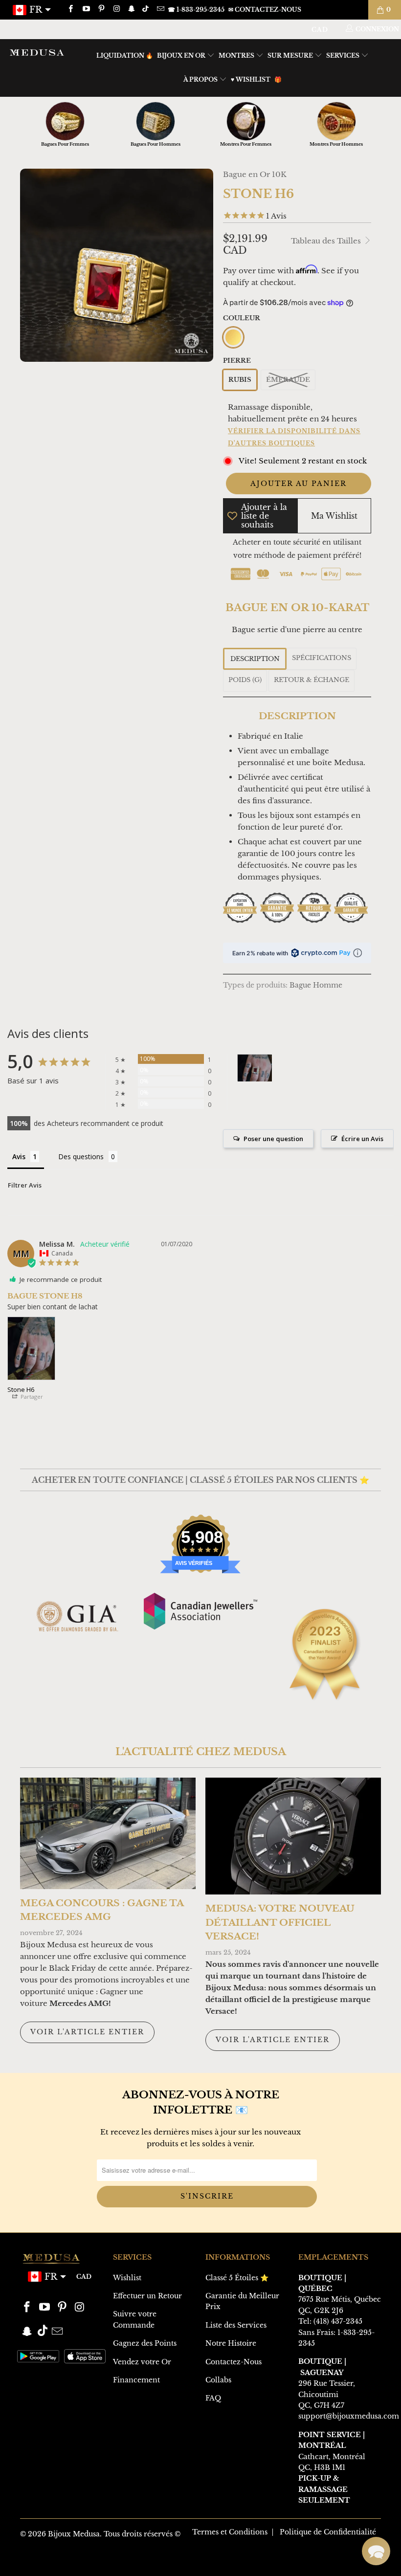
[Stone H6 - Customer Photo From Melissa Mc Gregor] (255, 1068)
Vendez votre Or (142, 2362)
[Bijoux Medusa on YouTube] (85, 10)
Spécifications (322, 658)
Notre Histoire (231, 2343)
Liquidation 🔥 (125, 55)
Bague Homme (316, 985)
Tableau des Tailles (327, 241)
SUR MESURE (291, 55)
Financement (136, 2380)
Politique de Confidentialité (328, 2532)
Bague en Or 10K (255, 174)
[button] (376, 2551)
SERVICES (344, 55)
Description (255, 659)
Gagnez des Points (145, 2343)
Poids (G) (245, 680)
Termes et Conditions (230, 2532)
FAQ (213, 2398)
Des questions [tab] (81, 1156)
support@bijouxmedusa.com (349, 2416)
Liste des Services (236, 2325)
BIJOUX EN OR (182, 55)
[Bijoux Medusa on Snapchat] (131, 10)
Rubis (240, 380)
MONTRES (237, 55)
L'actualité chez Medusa (201, 1752)
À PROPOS (201, 79)
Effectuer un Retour (147, 2296)
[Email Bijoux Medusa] (160, 10)
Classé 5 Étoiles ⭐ (237, 2278)
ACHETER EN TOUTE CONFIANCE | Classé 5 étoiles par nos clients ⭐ (200, 1480)
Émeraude (288, 380)
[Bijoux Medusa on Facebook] (70, 10)
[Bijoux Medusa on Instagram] (116, 10)
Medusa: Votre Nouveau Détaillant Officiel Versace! (280, 1922)
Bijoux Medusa (74, 2534)
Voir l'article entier (87, 2032)
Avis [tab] (19, 1156)
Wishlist (127, 2278)
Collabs (218, 2380)
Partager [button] (31, 1397)
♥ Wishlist (251, 79)
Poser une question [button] (273, 1139)
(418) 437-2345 (338, 2321)
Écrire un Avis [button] (362, 1139)
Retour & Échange (312, 680)
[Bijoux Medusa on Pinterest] (101, 10)
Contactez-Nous (234, 2362)
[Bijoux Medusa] (37, 52)
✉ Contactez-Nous (265, 10)
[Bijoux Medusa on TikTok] (146, 10)
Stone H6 (21, 1389)
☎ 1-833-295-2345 (196, 10)
